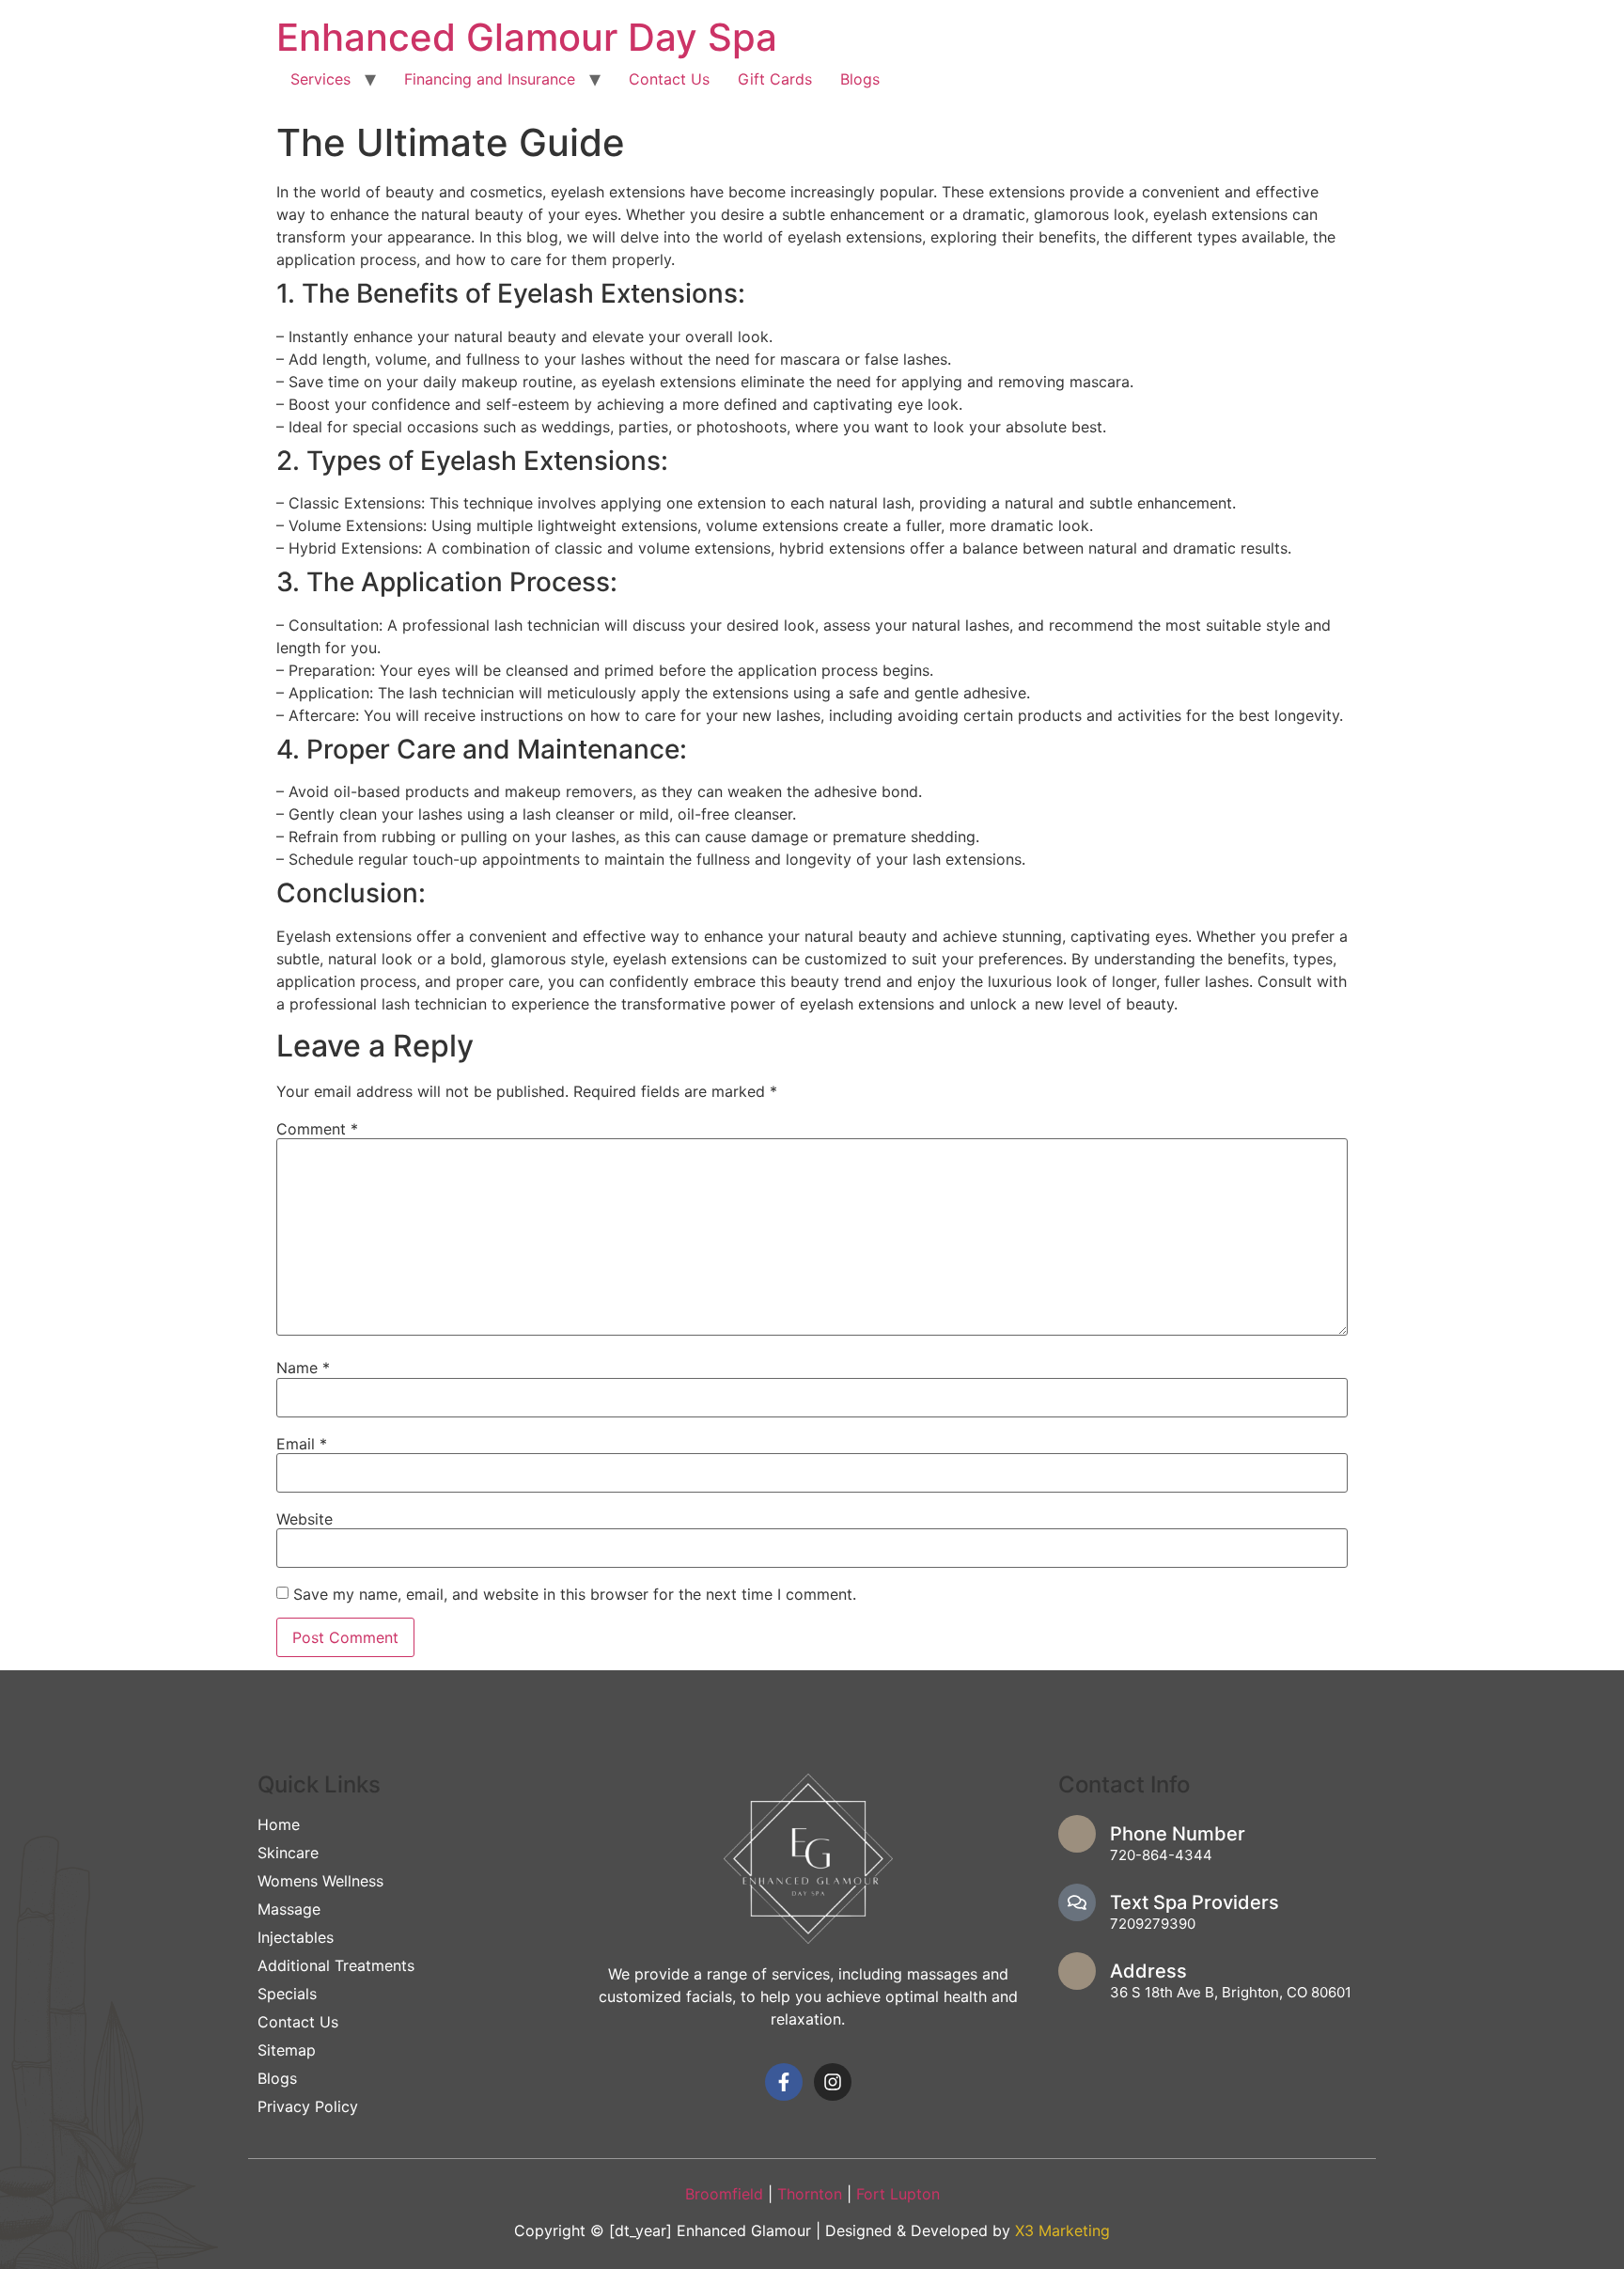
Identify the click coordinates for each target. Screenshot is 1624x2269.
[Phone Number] (1077, 1834)
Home (279, 1824)
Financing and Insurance (490, 79)
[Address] (1077, 1971)
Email (302, 1444)
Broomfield (724, 2194)
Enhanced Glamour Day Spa (527, 37)
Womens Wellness (320, 1881)
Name (303, 1368)
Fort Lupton (898, 2194)
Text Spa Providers (1195, 1902)
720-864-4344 (1161, 1855)
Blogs (860, 79)
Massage (289, 1909)
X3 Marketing (1062, 2230)
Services (320, 79)
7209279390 (1153, 1924)
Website (304, 1519)
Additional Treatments (336, 1965)
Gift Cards (775, 79)
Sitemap (287, 2050)
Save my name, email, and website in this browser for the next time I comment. (575, 1594)
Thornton (812, 2194)
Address (1148, 1971)
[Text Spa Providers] (1077, 1902)
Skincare (288, 1853)
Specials (287, 1994)
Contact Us (669, 79)
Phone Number (1178, 1834)
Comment (317, 1129)
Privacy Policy (308, 2106)
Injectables (296, 1937)
